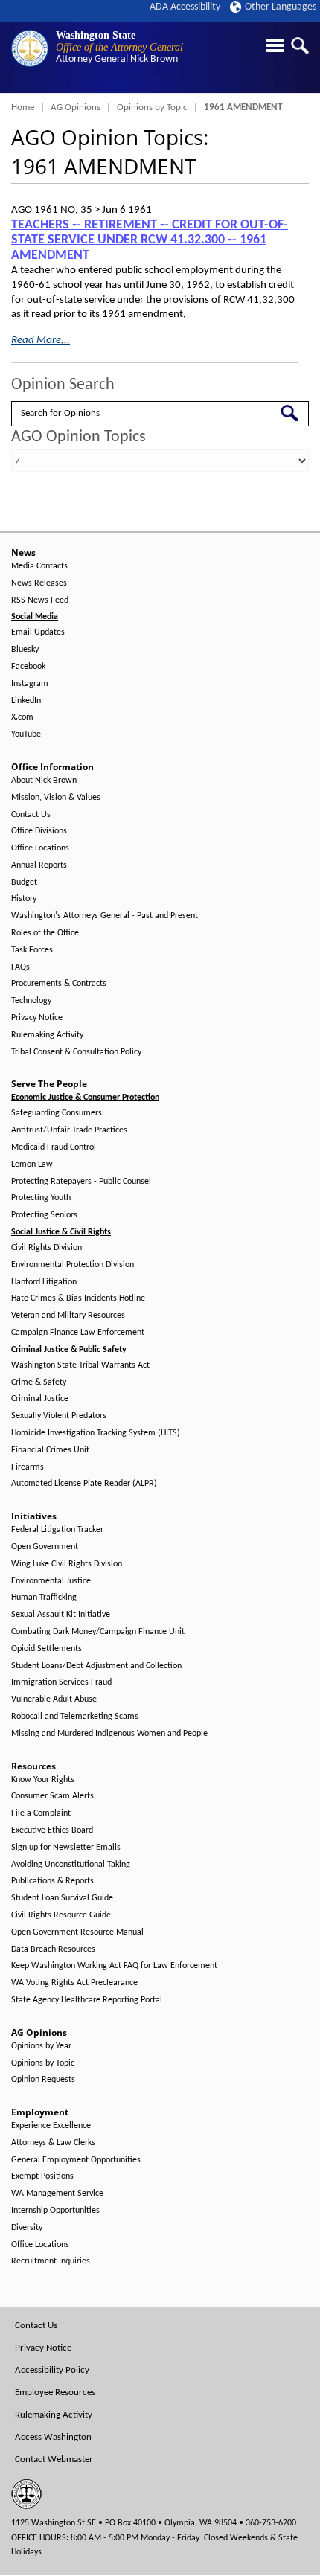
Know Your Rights (43, 1780)
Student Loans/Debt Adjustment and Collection (96, 1666)
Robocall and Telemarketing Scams (75, 1717)
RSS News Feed (40, 600)
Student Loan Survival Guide (62, 1898)
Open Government (45, 1547)
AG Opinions (76, 108)
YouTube (26, 734)
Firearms (28, 1467)
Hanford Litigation (44, 1282)
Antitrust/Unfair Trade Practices (69, 1130)
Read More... (41, 340)
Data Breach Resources (53, 1949)
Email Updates (38, 632)
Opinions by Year (41, 2046)
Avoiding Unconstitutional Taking (71, 1865)
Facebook (28, 667)
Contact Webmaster (54, 2460)
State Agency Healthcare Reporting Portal (87, 2000)
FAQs (20, 967)
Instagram (30, 684)
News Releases (39, 583)
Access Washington (53, 2437)
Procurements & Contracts (59, 984)
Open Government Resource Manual (77, 1932)
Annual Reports (39, 865)
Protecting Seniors (44, 1215)
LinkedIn (26, 701)
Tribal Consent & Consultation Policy (76, 1052)
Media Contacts (39, 566)
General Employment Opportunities (76, 2160)
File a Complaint (41, 1813)
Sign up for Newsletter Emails (66, 1848)
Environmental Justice (51, 1581)
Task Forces (32, 950)
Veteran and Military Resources (68, 1316)
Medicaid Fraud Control (54, 1147)
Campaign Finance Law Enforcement (78, 1333)
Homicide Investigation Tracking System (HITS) (96, 1433)
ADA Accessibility (185, 7)
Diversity (27, 2228)
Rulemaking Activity (47, 1035)
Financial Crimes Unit (50, 1450)
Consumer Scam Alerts (52, 1796)
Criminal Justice (40, 1399)
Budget (24, 882)
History (24, 899)
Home (23, 108)
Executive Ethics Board (52, 1830)
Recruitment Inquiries (51, 2261)
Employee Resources (55, 2393)
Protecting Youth (41, 1198)
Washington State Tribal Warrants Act (80, 1365)
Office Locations (40, 848)
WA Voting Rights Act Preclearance (74, 1983)
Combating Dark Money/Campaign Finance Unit (98, 1632)
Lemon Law (32, 1164)
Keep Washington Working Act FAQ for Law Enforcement (114, 1966)
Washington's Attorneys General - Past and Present (105, 916)
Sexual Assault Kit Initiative (61, 1615)
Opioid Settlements (47, 1649)
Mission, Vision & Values (56, 798)
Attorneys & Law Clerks (53, 2143)
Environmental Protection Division (73, 1265)
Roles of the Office (45, 933)
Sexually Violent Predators (59, 1416)
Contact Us (31, 815)
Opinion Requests (43, 2080)
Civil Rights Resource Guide (61, 1915)
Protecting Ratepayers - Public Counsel (81, 1182)
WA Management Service (57, 2194)
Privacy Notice (37, 1018)
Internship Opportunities (55, 2211)
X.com (22, 717)
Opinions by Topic (152, 108)
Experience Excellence (51, 2126)
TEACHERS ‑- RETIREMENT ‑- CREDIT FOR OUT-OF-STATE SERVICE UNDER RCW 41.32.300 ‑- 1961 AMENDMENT (150, 240)
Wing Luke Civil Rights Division (67, 1564)
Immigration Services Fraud (61, 1682)
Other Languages (281, 7)
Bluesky (25, 650)
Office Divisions (39, 831)
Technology (31, 1001)
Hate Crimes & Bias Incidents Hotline (78, 1298)
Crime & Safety (39, 1382)
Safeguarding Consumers (57, 1113)
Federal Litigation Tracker (57, 1530)
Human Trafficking (44, 1598)
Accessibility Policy (52, 2370)
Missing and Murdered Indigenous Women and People (109, 1734)
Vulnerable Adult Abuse (54, 1699)
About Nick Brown (44, 781)
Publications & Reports (52, 1881)
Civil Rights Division (47, 1248)
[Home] (30, 48)
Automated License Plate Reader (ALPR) (84, 1484)
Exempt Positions (42, 2176)
